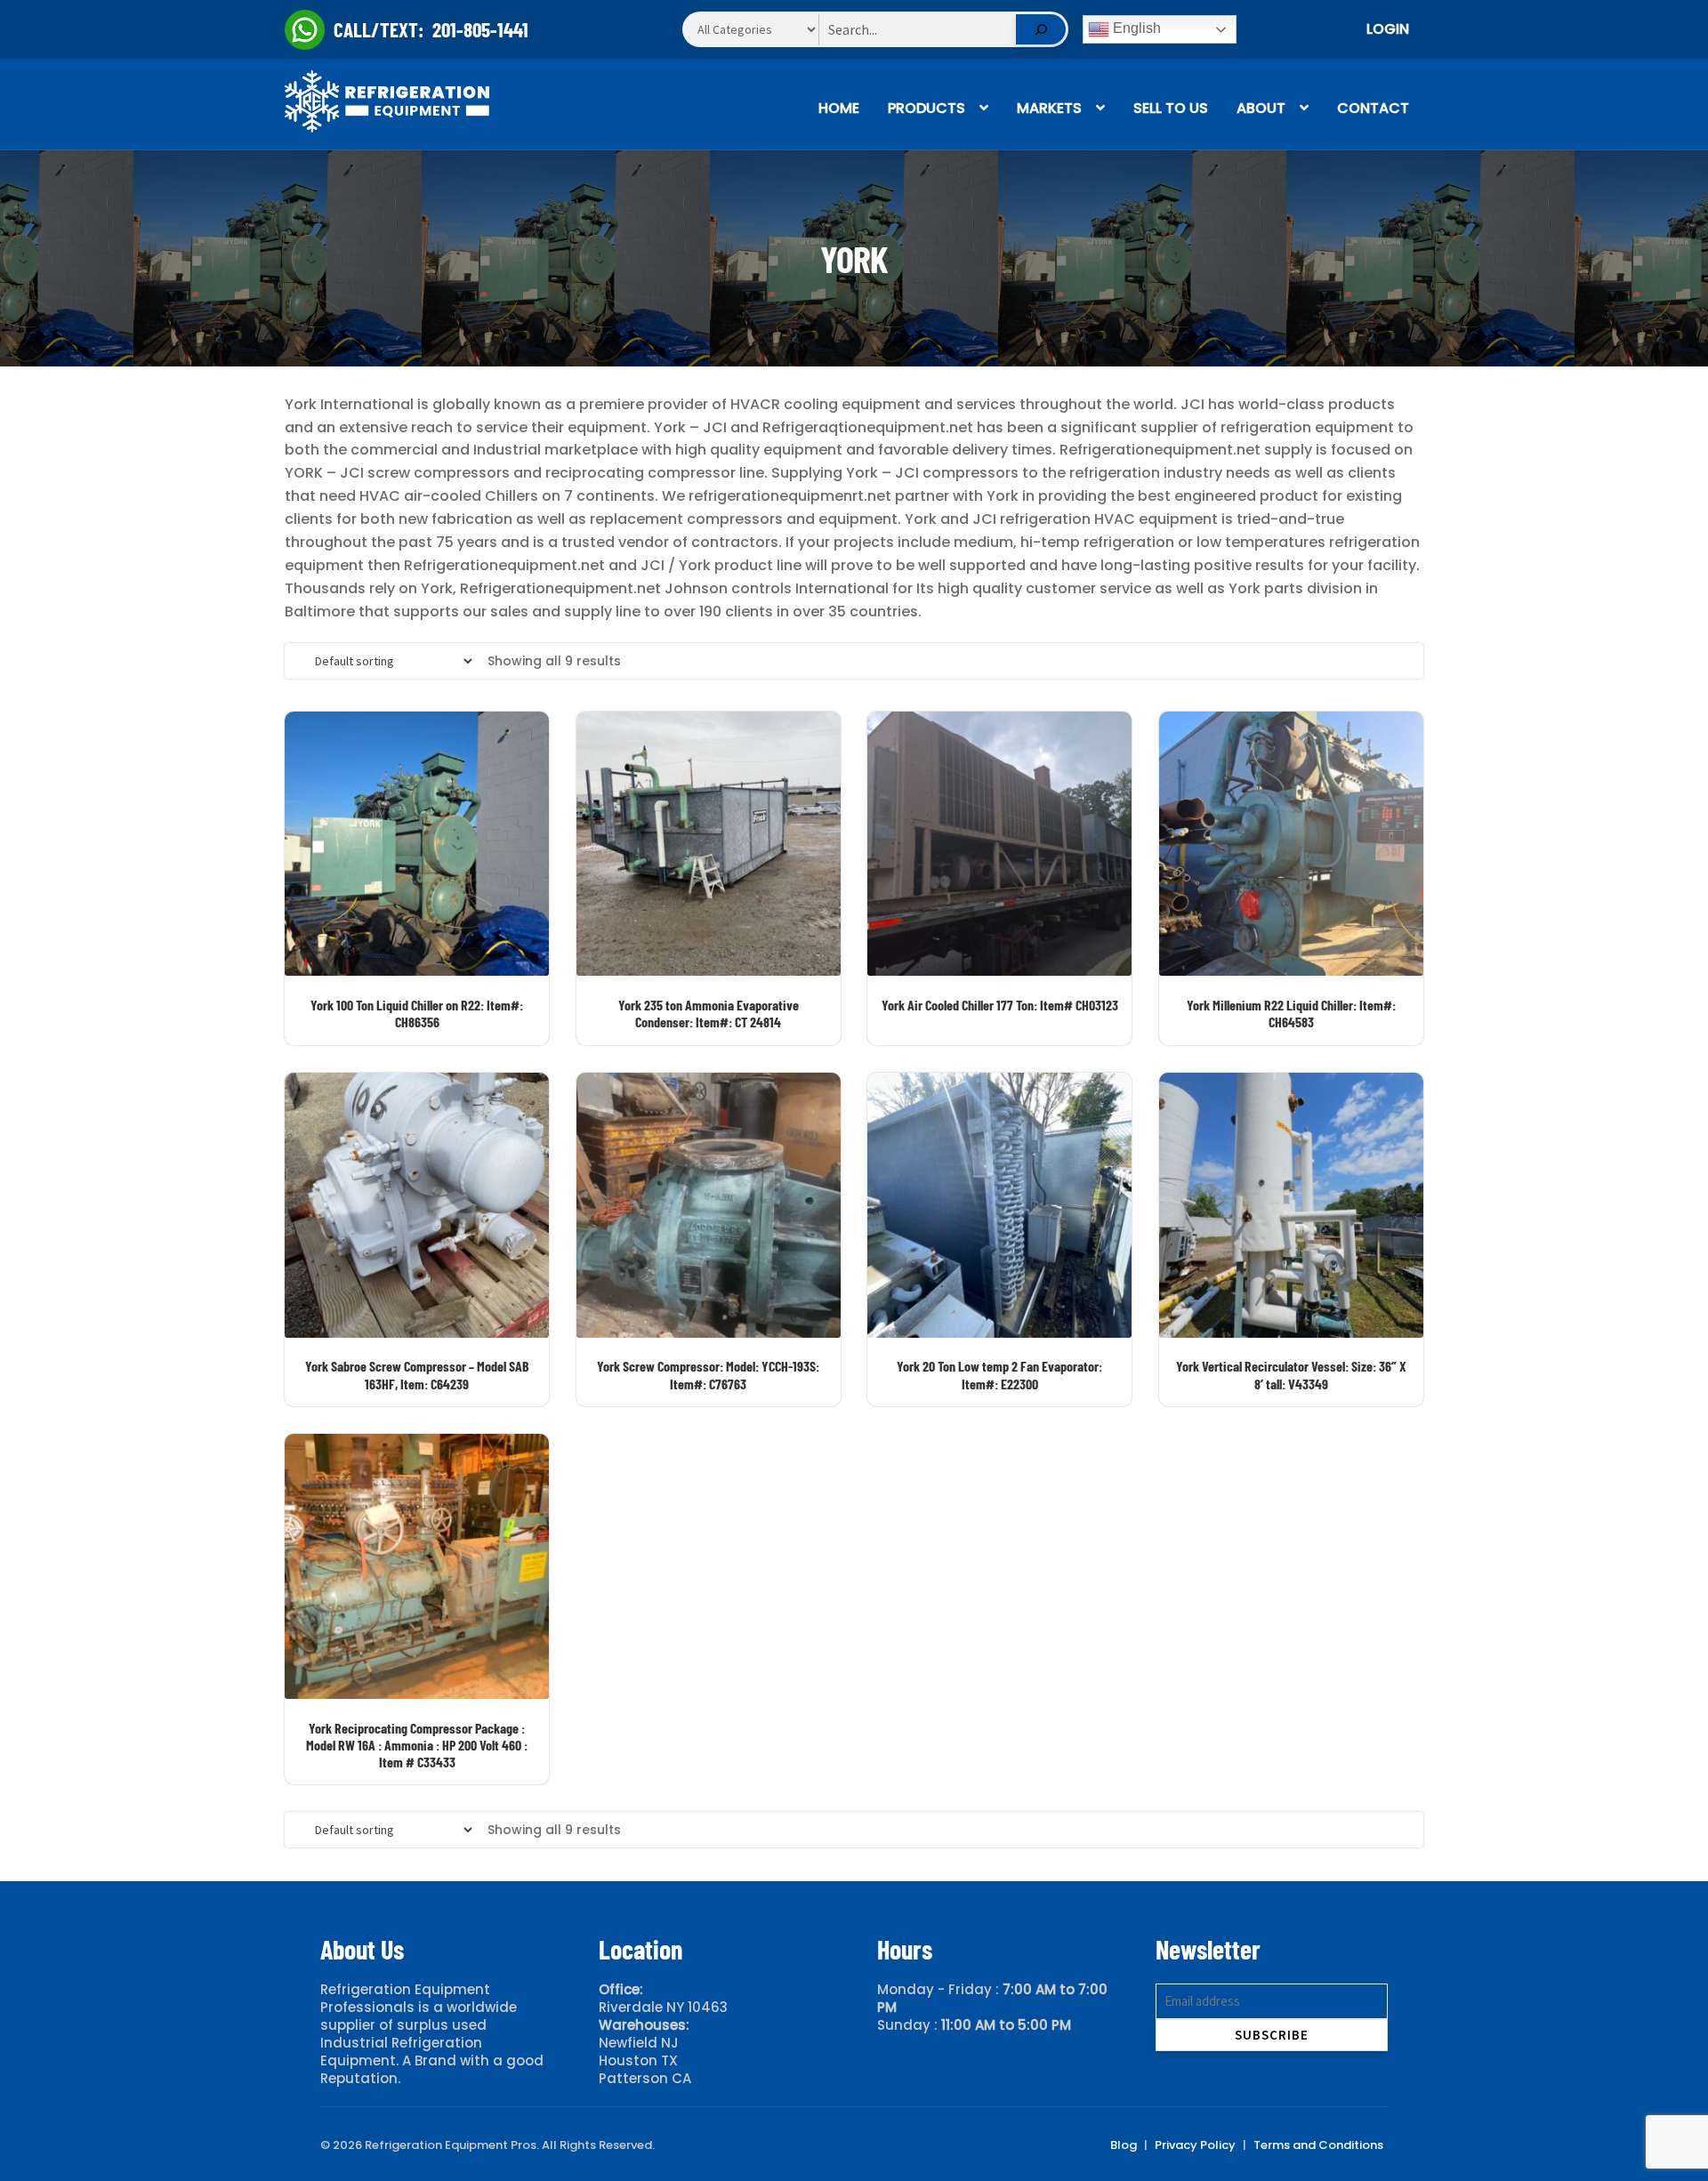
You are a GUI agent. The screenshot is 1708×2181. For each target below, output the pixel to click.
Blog (1124, 2145)
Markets (1049, 108)
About (1261, 108)
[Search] (1041, 29)
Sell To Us (1171, 108)
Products (927, 108)
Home (839, 108)
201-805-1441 (480, 29)
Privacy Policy (1195, 2145)
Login (1388, 29)
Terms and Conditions (1318, 2145)
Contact (1373, 108)
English (1135, 28)
